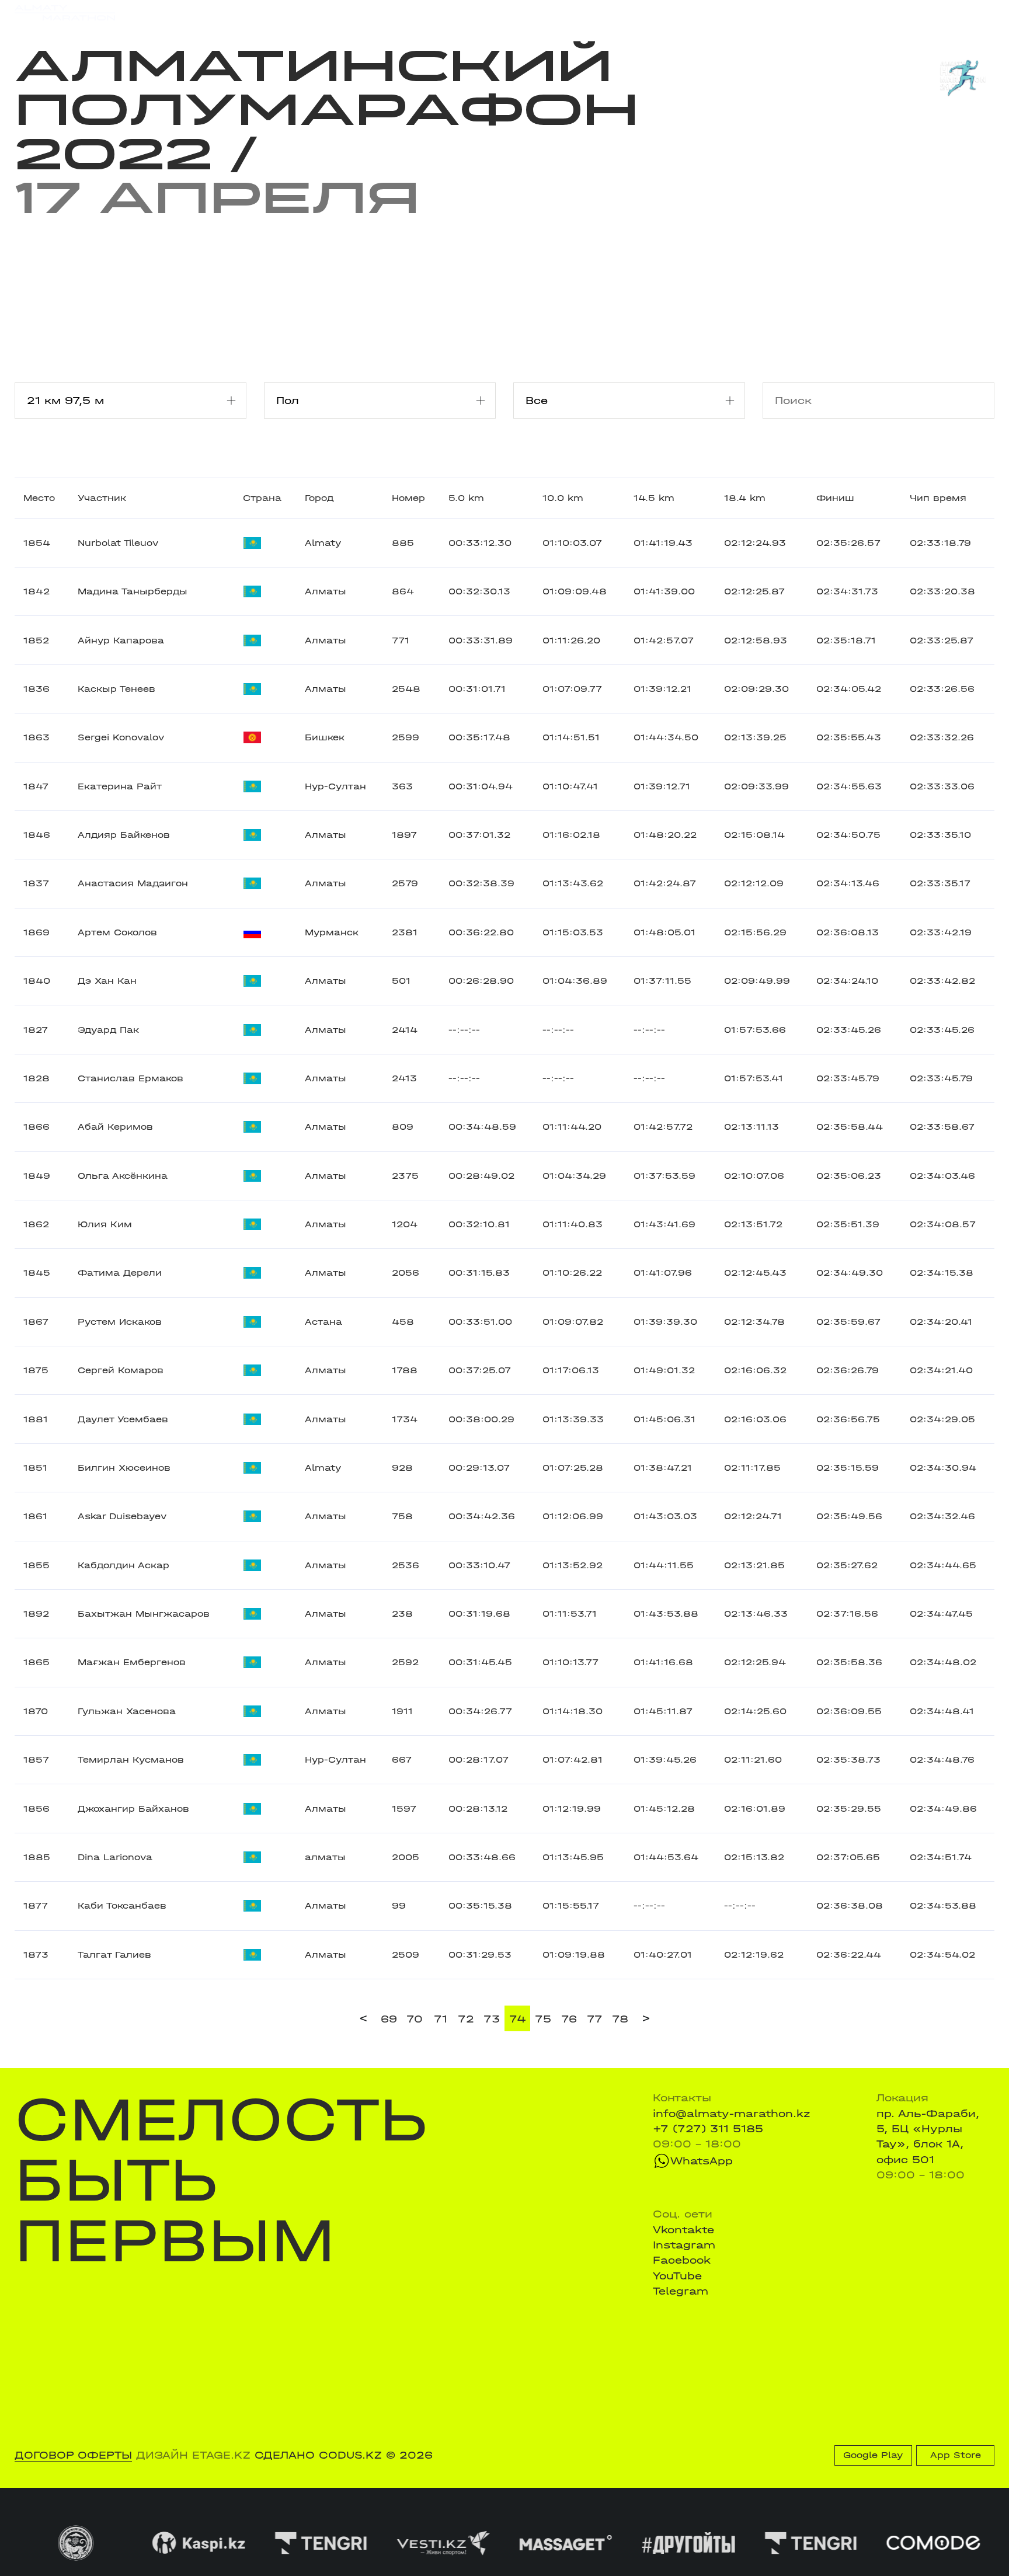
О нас (634, 13)
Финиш (835, 498)
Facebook (682, 2260)
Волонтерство (566, 13)
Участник (102, 498)
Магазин (851, 13)
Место (39, 498)
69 (389, 2019)
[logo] (65, 13)
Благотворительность (393, 13)
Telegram (681, 2291)
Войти (978, 13)
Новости (490, 13)
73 (492, 2019)
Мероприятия (201, 13)
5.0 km (466, 498)
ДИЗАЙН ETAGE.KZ (193, 2455)
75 (543, 2019)
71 (441, 2019)
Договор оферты (73, 2455)
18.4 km (745, 498)
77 (595, 2019)
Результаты (285, 13)
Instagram (684, 2245)
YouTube (677, 2276)
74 (518, 2019)
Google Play (873, 2455)
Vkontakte (683, 2230)
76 (569, 2019)
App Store (956, 2455)
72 (466, 2019)
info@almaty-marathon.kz (732, 2114)
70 (415, 2019)
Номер (408, 498)
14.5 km (654, 498)
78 (620, 2019)
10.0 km (563, 498)
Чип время (938, 498)
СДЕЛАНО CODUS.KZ (318, 2455)
